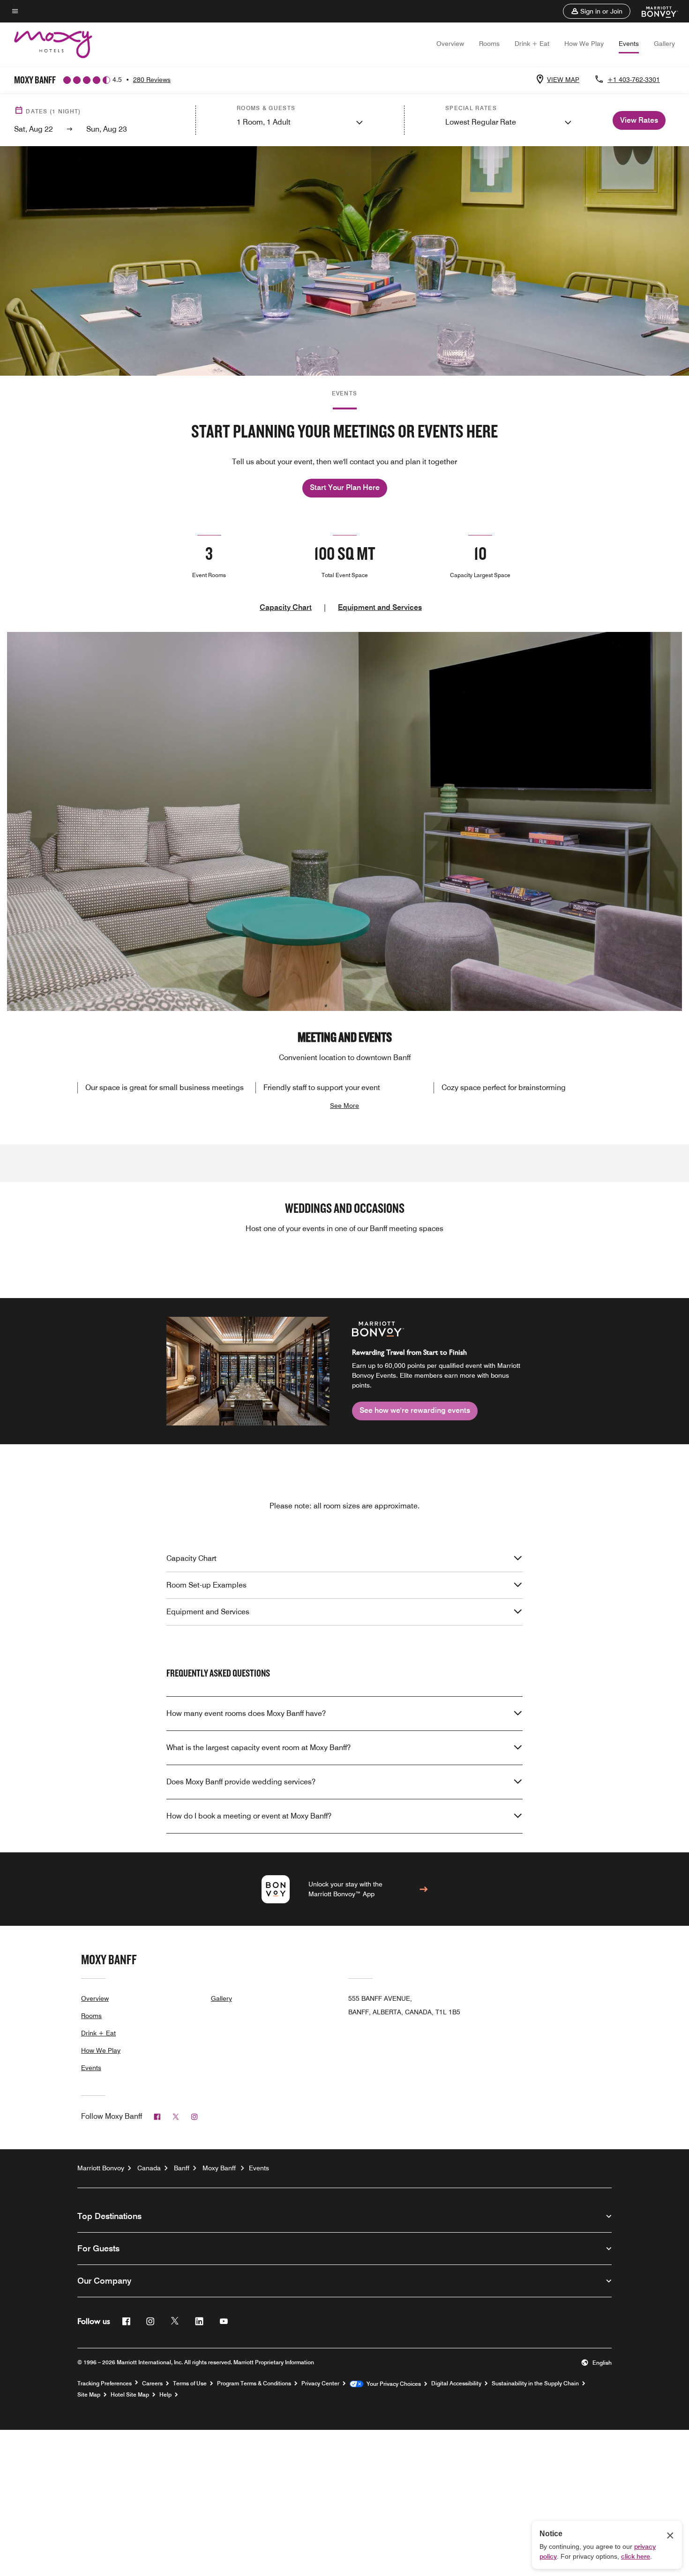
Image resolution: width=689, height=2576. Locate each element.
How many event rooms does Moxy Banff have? (246, 1713)
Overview (450, 44)
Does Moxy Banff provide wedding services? (241, 1782)
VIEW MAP (563, 80)
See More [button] (344, 1106)
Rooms (489, 44)
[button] (597, 11)
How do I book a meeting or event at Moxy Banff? (249, 1816)
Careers (152, 2383)
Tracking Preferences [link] (105, 2383)
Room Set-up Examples (206, 1585)
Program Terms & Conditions (254, 2383)
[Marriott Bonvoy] (654, 11)
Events (629, 44)
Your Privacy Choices (392, 2384)
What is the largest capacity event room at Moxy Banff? (258, 1748)
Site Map (89, 2395)
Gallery (664, 44)
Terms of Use (190, 2383)
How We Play (584, 44)
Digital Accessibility (456, 2383)
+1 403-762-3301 (634, 80)
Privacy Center (320, 2383)
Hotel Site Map (130, 2395)
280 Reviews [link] (152, 80)
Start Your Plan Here (345, 487)
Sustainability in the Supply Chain (535, 2383)
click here (636, 2556)
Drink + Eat (532, 44)
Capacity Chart (286, 607)
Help (165, 2395)
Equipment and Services (380, 607)
